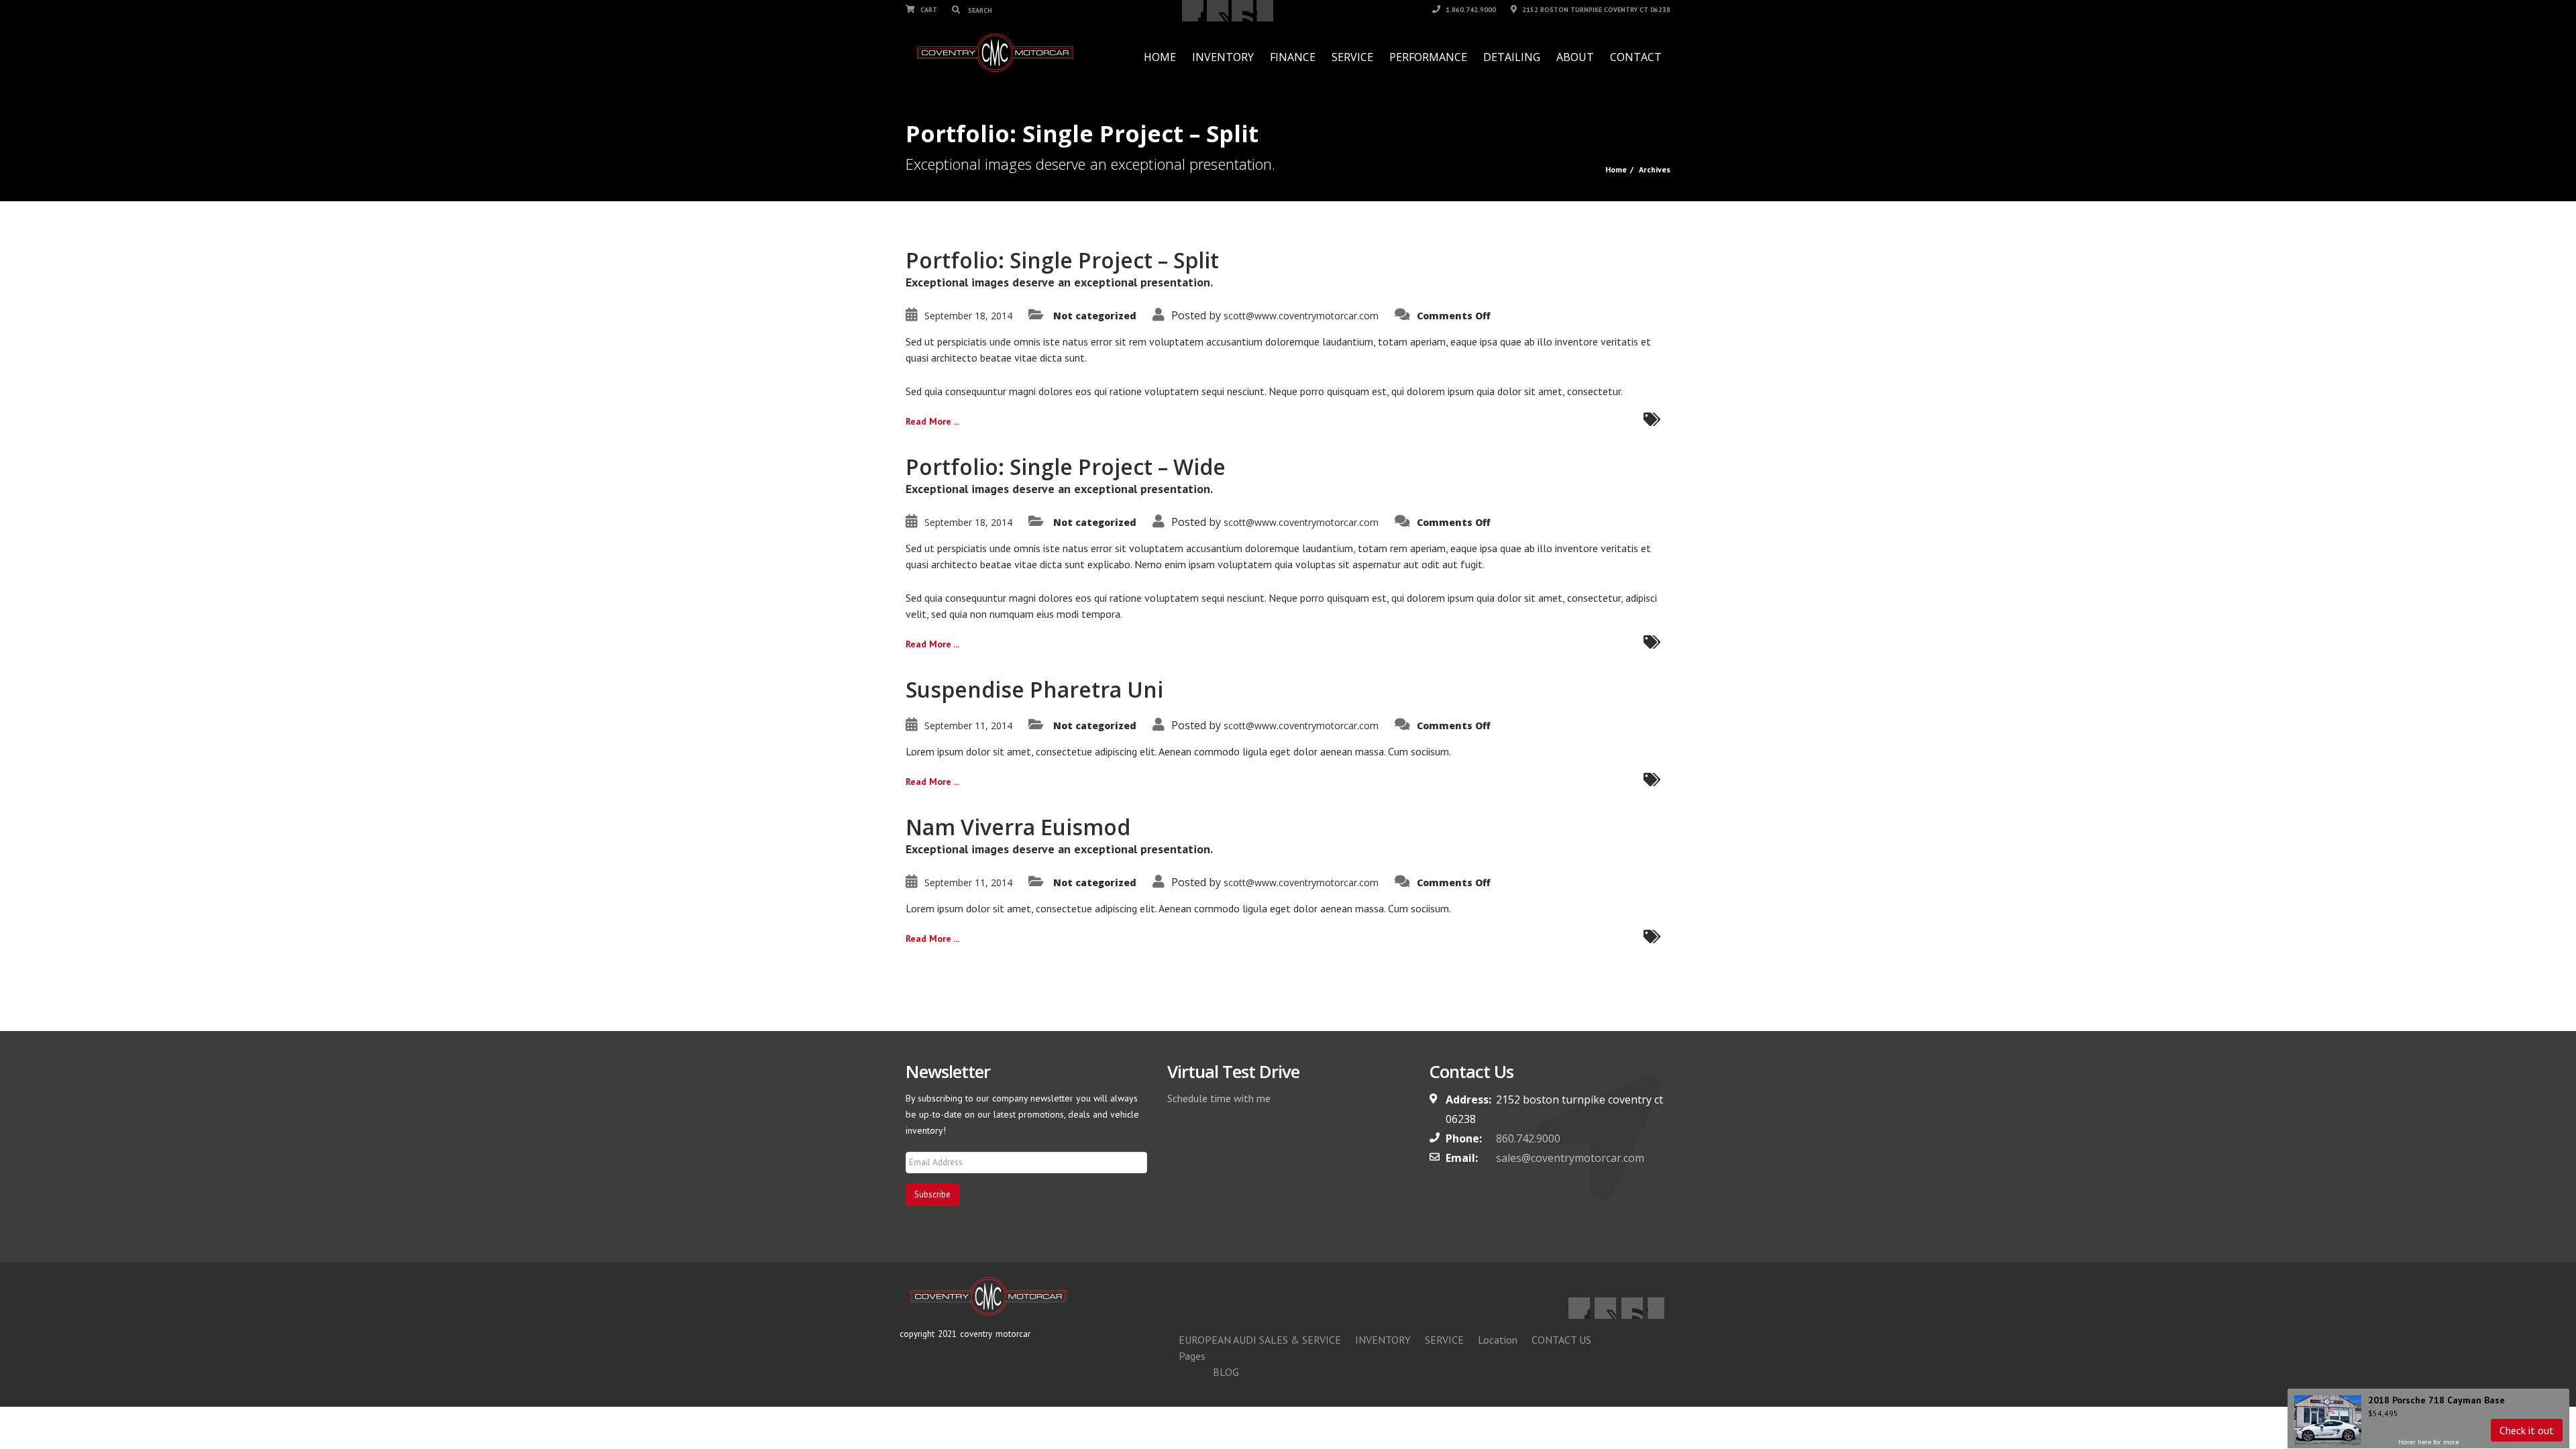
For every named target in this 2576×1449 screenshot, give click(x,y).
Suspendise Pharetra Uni (1034, 689)
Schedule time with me (1219, 1098)
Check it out (2527, 1430)
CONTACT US (1561, 1340)
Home (1160, 57)
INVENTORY (1223, 57)
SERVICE (1352, 57)
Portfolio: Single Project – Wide (1066, 467)
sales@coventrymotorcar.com (1570, 1158)
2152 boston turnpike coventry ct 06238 (1595, 10)
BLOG (1226, 1372)
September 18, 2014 (968, 316)
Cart (928, 10)
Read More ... (932, 421)
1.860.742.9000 (1470, 10)
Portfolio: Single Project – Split (1062, 260)
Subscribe (932, 1194)
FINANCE (1293, 57)
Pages (1192, 1356)
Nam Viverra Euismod (1018, 827)
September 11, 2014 (968, 726)
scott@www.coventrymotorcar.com (1301, 316)
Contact (1636, 57)
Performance (1428, 57)
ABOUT (1575, 57)
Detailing (1512, 57)
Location (1498, 1340)
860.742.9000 (1528, 1138)
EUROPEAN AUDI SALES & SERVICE (1260, 1340)
